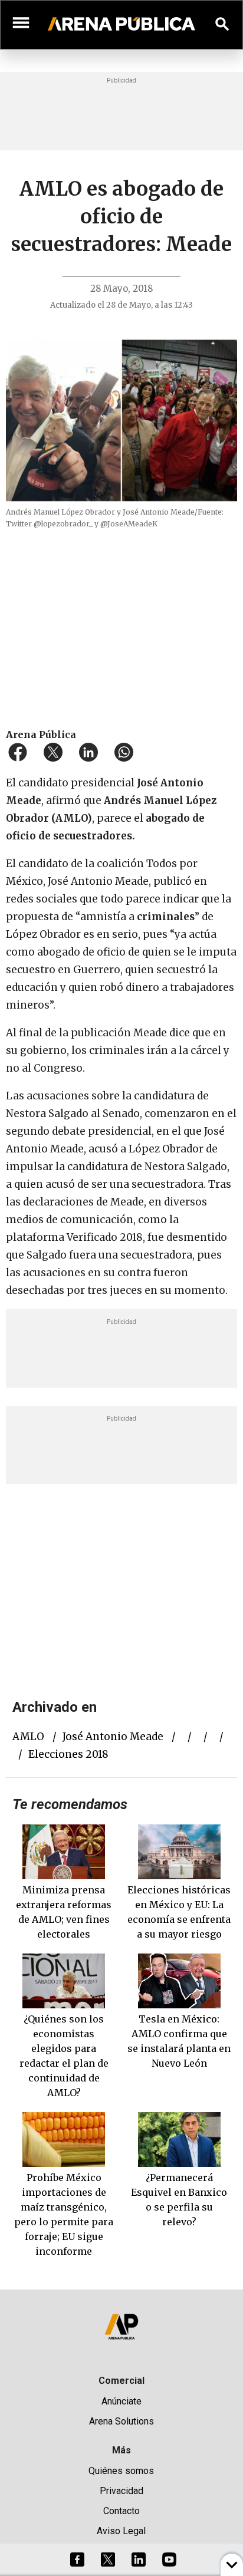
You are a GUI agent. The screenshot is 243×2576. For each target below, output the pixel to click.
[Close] (193, 1198)
